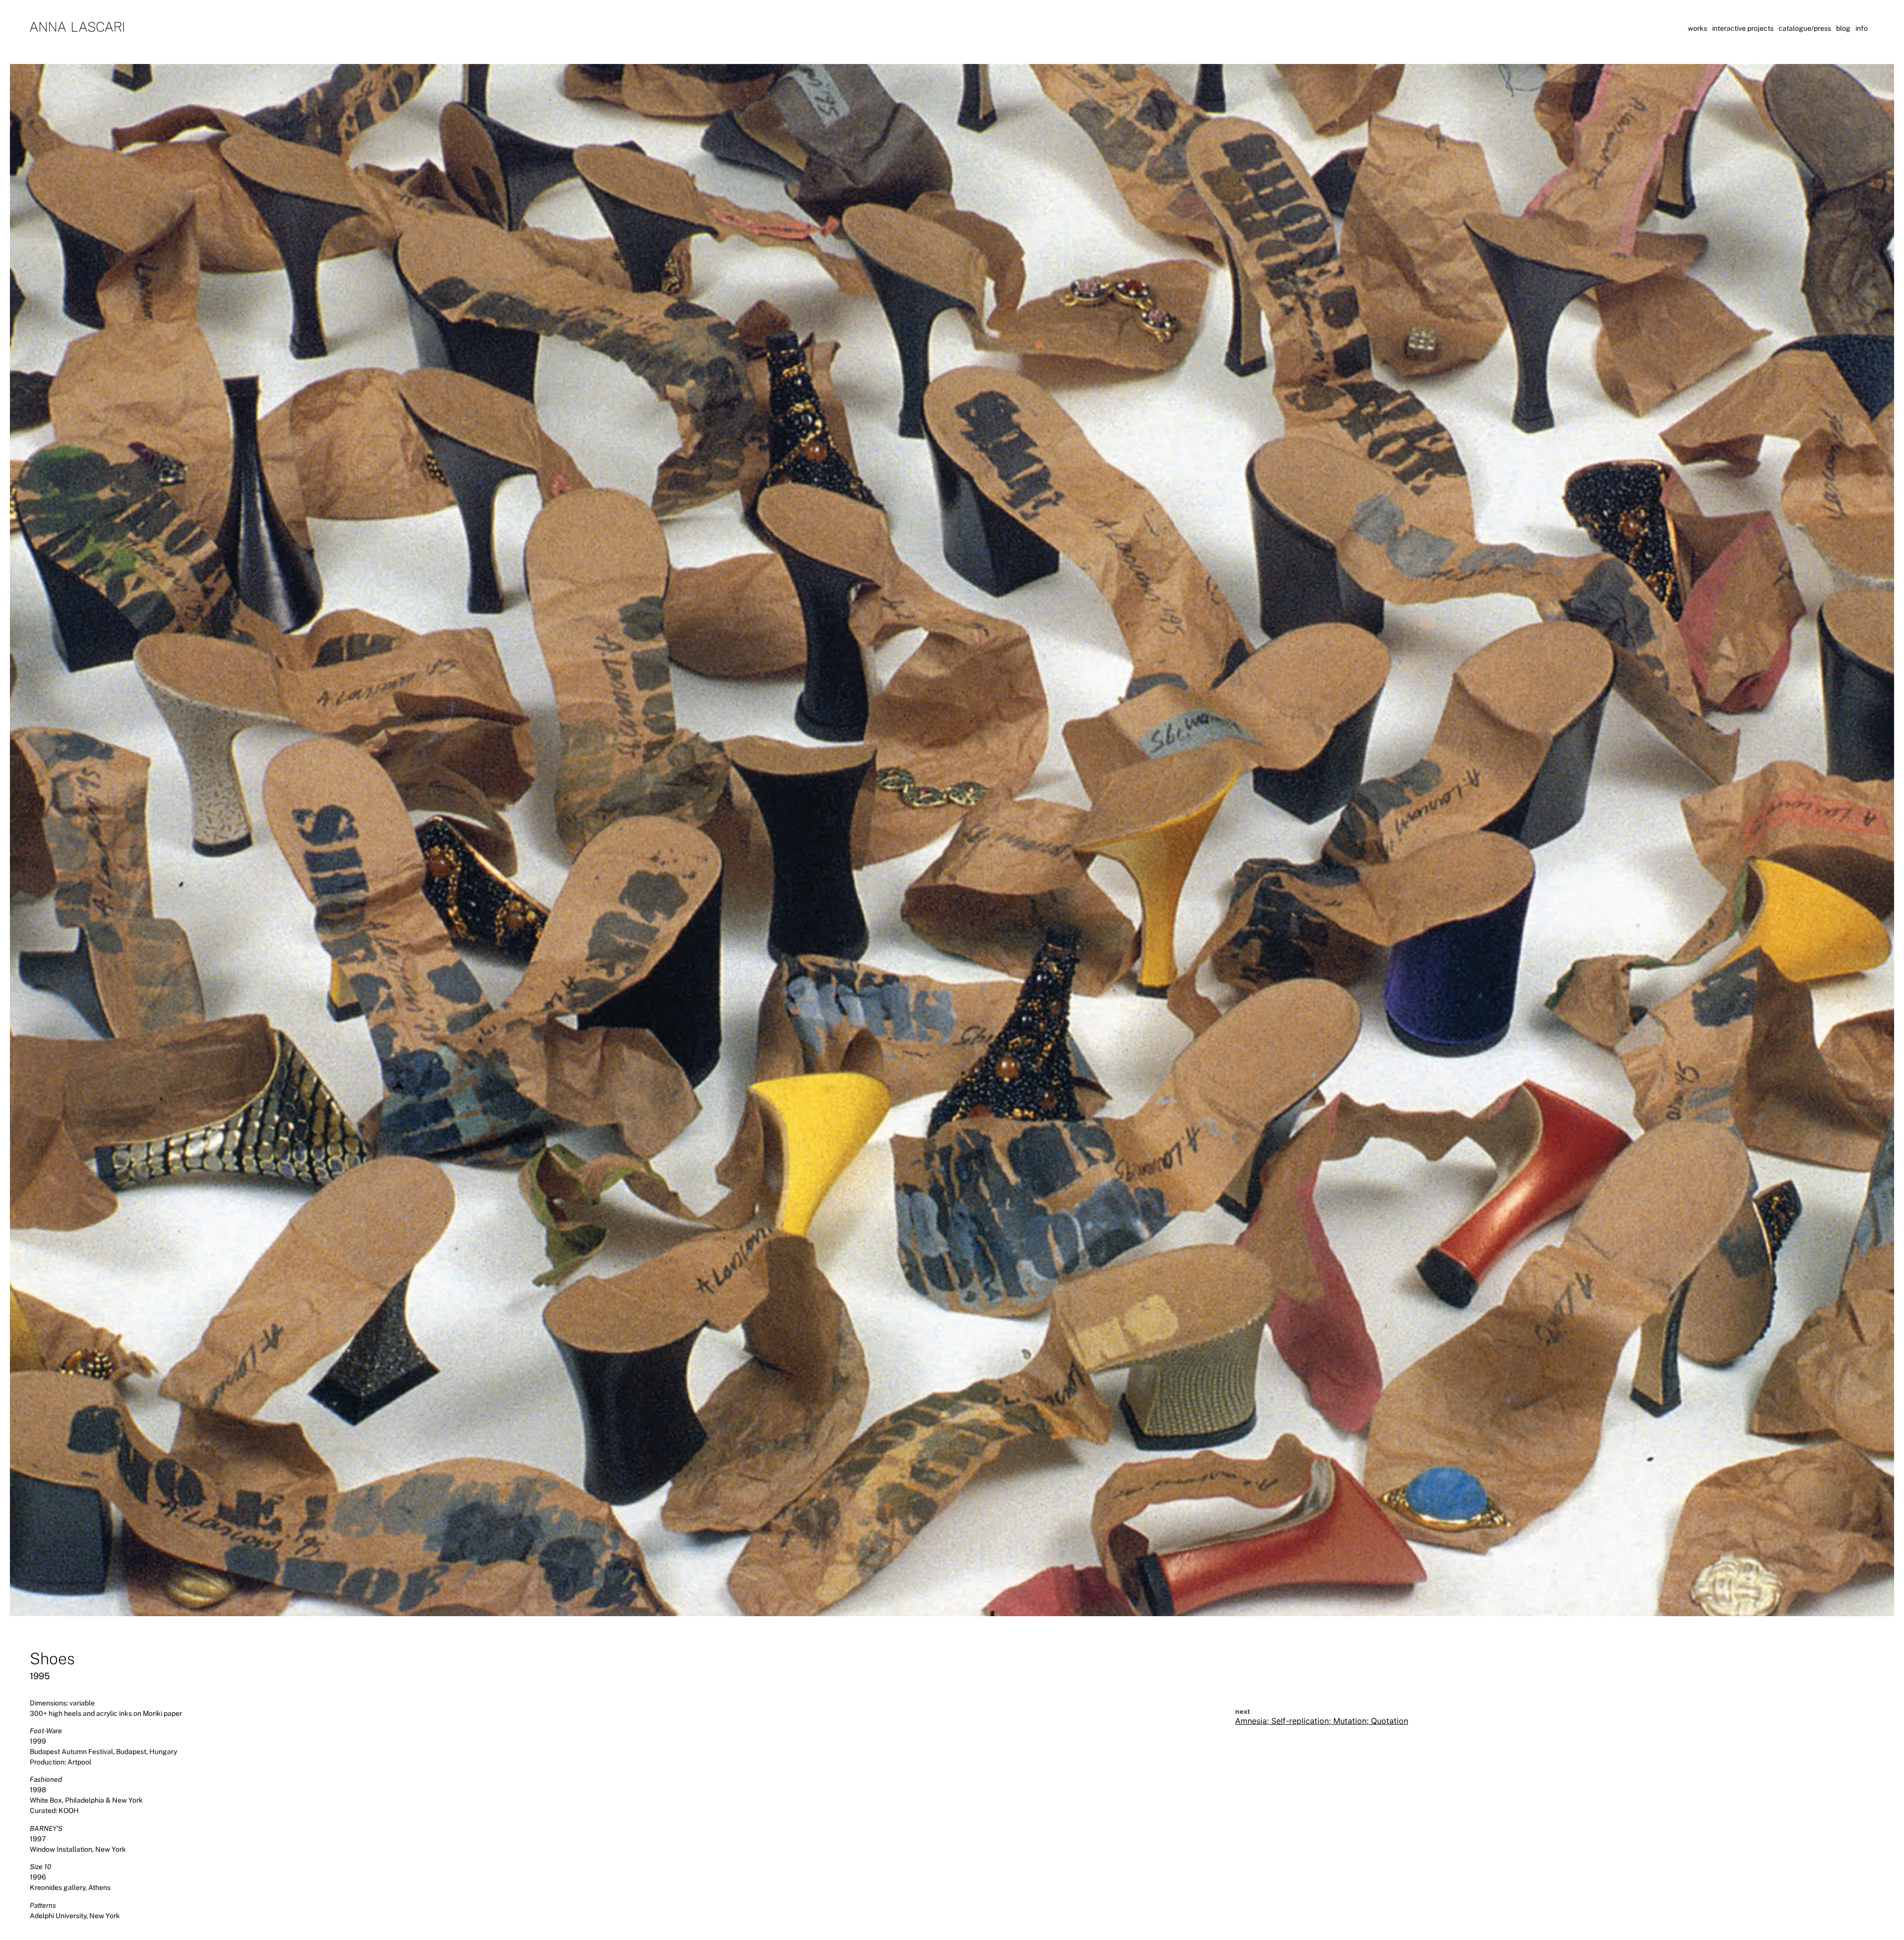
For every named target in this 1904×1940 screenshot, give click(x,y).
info (1862, 28)
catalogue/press (1805, 28)
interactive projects (1743, 28)
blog (1843, 28)
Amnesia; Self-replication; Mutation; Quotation (1322, 1721)
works (1697, 28)
